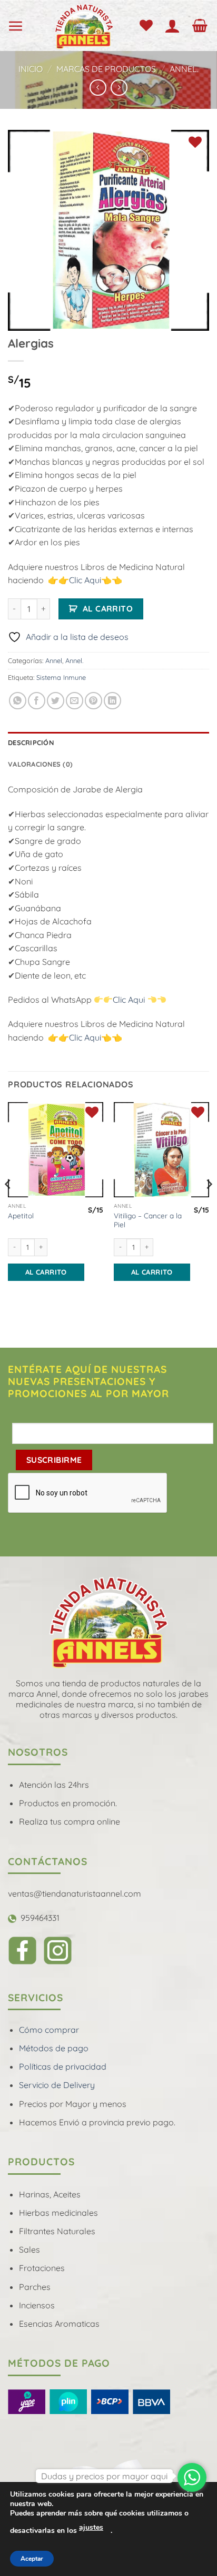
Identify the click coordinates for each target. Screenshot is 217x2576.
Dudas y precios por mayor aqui (104, 2476)
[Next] (209, 1205)
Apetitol (21, 1215)
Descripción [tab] (31, 742)
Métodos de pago (54, 2048)
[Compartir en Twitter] (56, 701)
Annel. (184, 69)
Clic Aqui (85, 580)
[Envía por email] (75, 701)
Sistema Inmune (61, 677)
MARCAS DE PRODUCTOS (106, 69)
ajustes (91, 2527)
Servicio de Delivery (57, 2085)
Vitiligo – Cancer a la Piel (148, 1220)
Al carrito (108, 608)
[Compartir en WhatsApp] (18, 701)
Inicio (31, 69)
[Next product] (98, 88)
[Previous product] (119, 88)
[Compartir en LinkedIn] (112, 701)
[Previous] (8, 1205)
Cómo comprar (49, 2030)
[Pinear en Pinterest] (93, 701)
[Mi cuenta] (175, 26)
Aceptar (32, 2559)
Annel (54, 660)
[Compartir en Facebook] (37, 701)
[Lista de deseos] (148, 26)
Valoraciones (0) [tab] (40, 764)
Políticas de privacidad (63, 2066)
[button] (18, 26)
